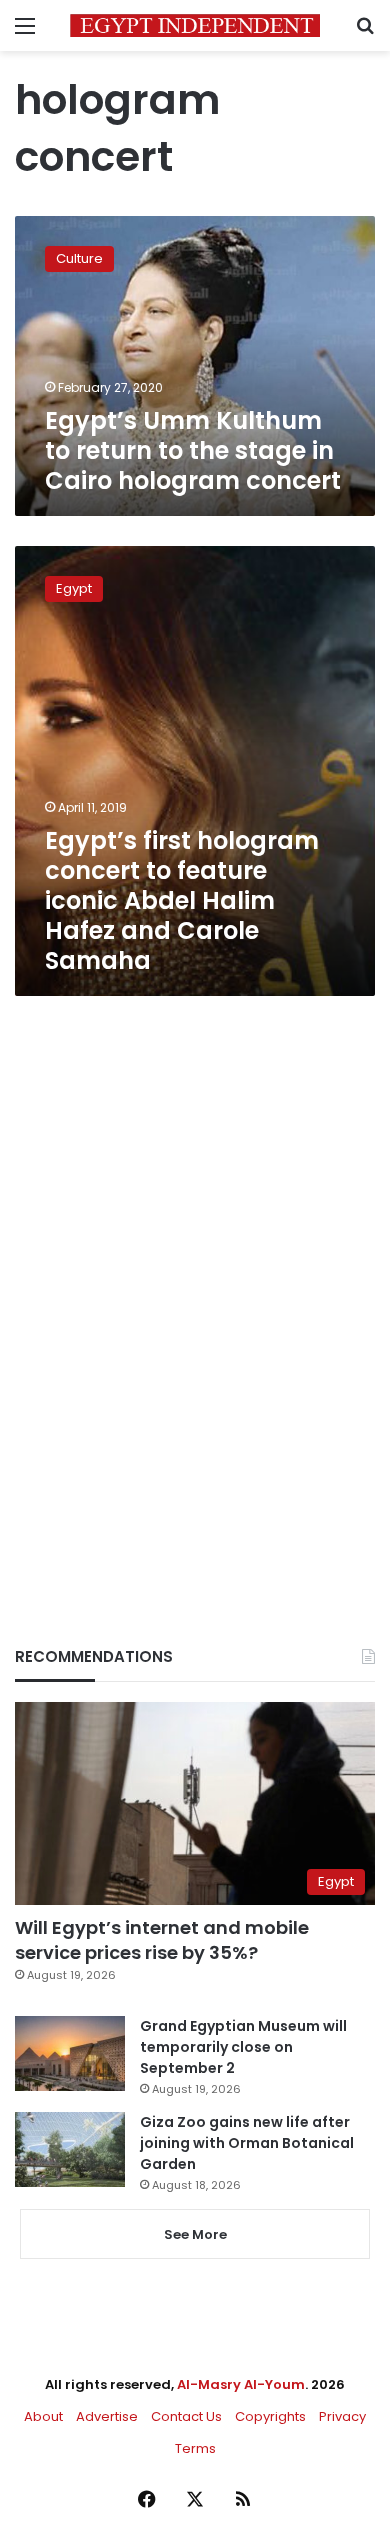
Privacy (342, 2416)
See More (195, 2234)
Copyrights (270, 2416)
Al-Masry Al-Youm (241, 2384)
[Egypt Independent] (195, 25)
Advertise (107, 2416)
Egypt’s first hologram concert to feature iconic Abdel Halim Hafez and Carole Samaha (182, 900)
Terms (195, 2448)
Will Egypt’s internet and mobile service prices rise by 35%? (162, 1940)
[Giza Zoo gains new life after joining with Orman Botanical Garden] (70, 2149)
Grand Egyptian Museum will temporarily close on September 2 (243, 2047)
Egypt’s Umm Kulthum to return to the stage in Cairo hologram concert (193, 450)
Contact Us (186, 2416)
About (43, 2416)
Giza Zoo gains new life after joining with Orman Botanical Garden (247, 2143)
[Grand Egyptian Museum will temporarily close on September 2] (70, 2053)
